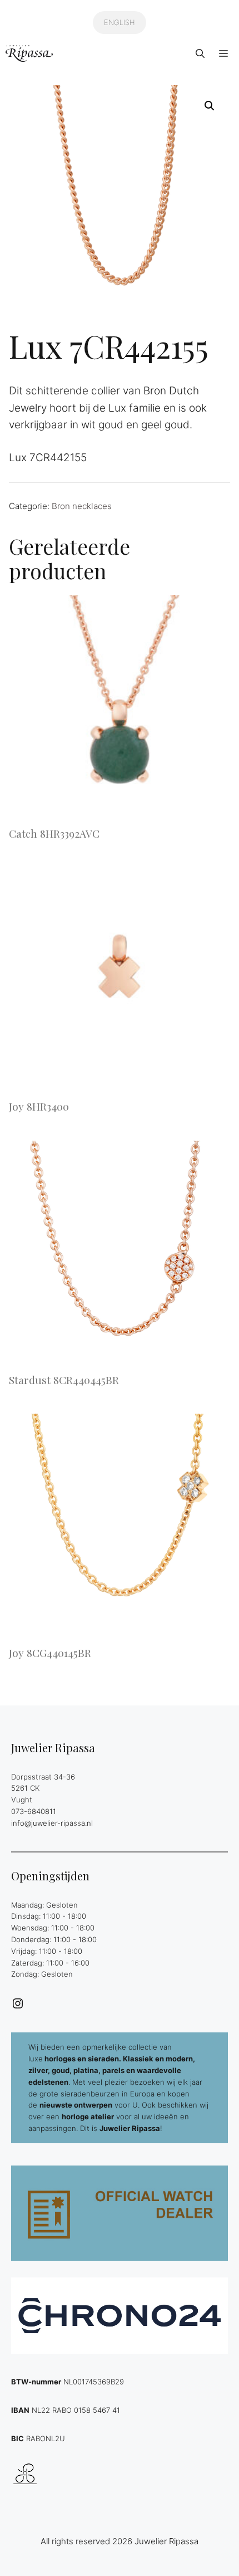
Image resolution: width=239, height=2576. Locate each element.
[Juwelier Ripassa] (29, 53)
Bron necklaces (82, 506)
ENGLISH (120, 22)
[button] (200, 53)
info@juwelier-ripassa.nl (52, 1823)
